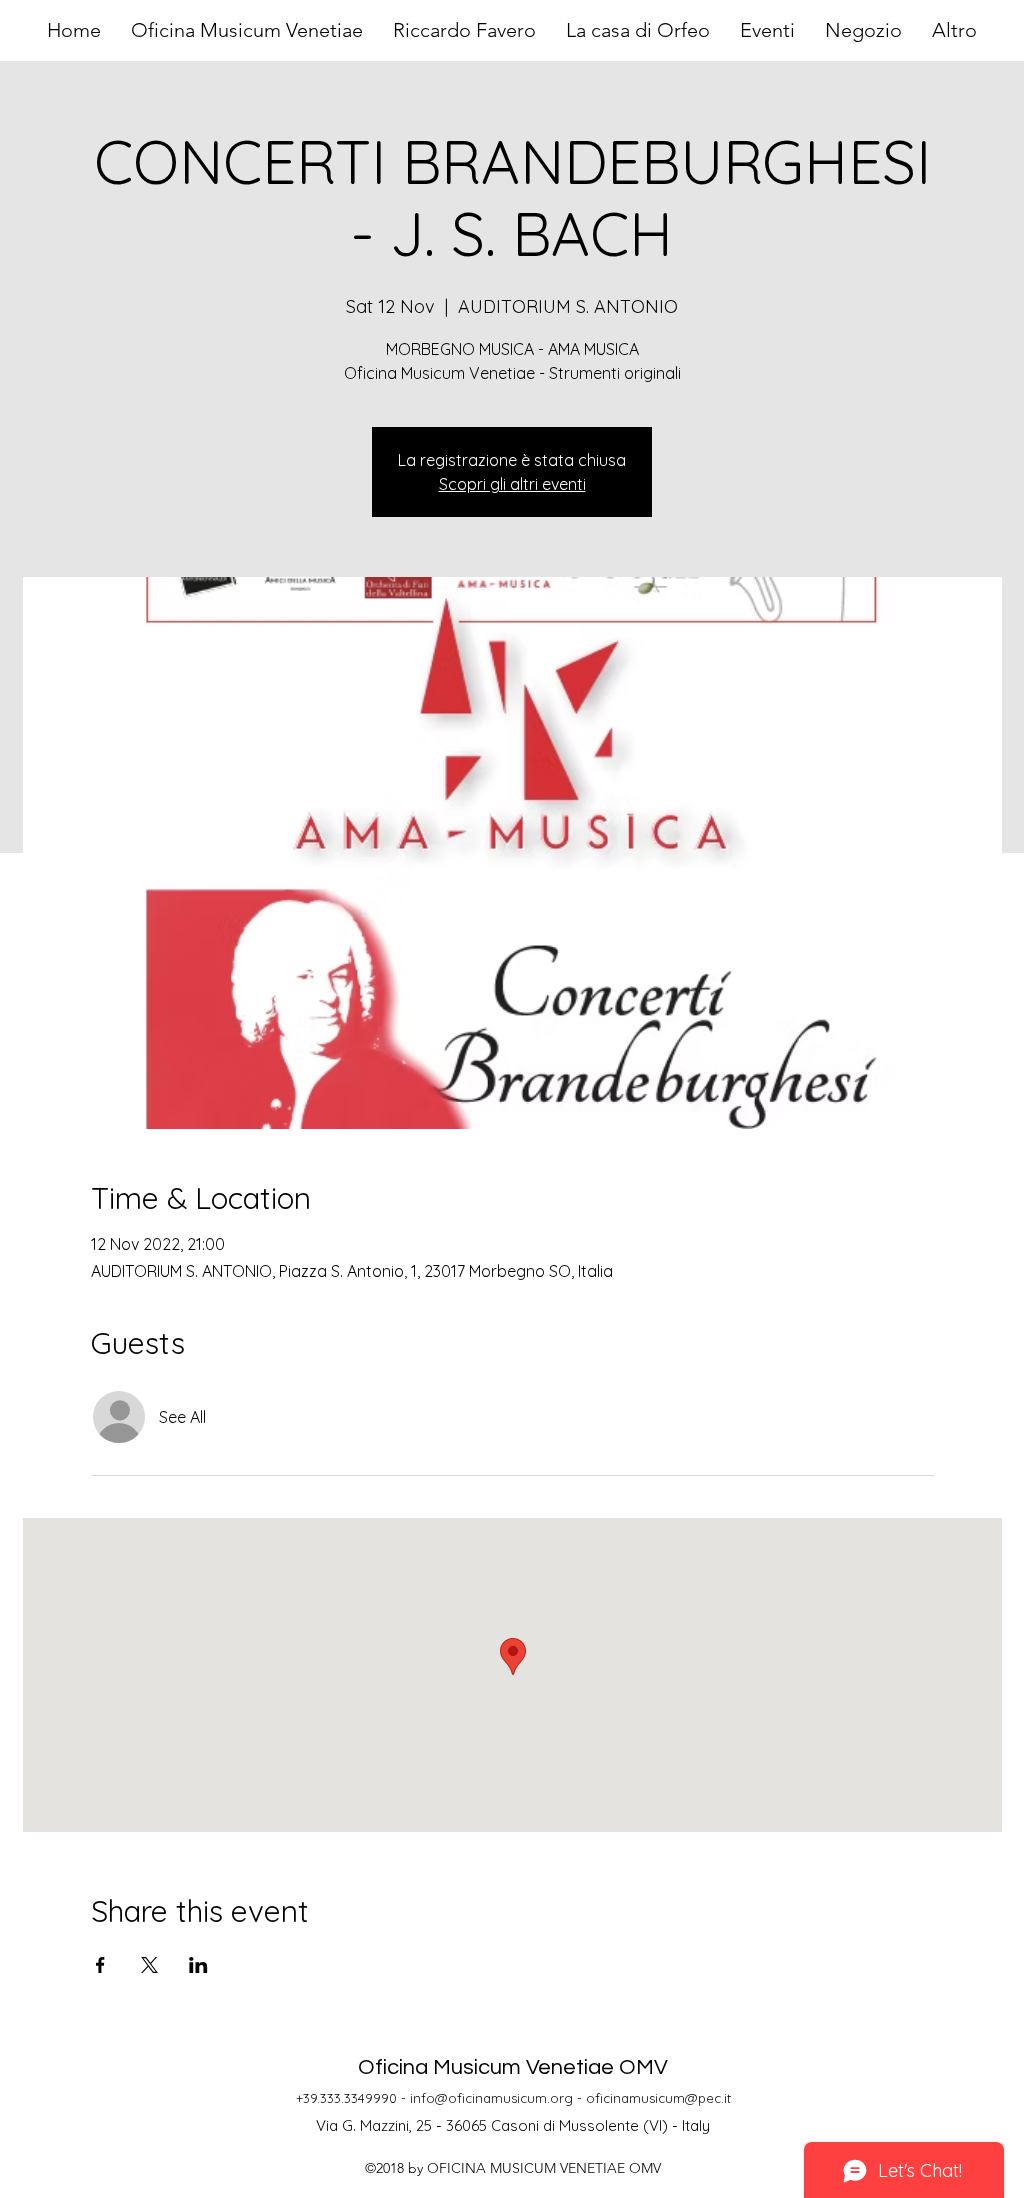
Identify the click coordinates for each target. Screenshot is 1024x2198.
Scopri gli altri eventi (512, 484)
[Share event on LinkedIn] (198, 1965)
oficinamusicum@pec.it (658, 2098)
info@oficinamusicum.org (491, 2098)
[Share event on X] (149, 1965)
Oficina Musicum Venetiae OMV (513, 2067)
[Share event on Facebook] (100, 1965)
